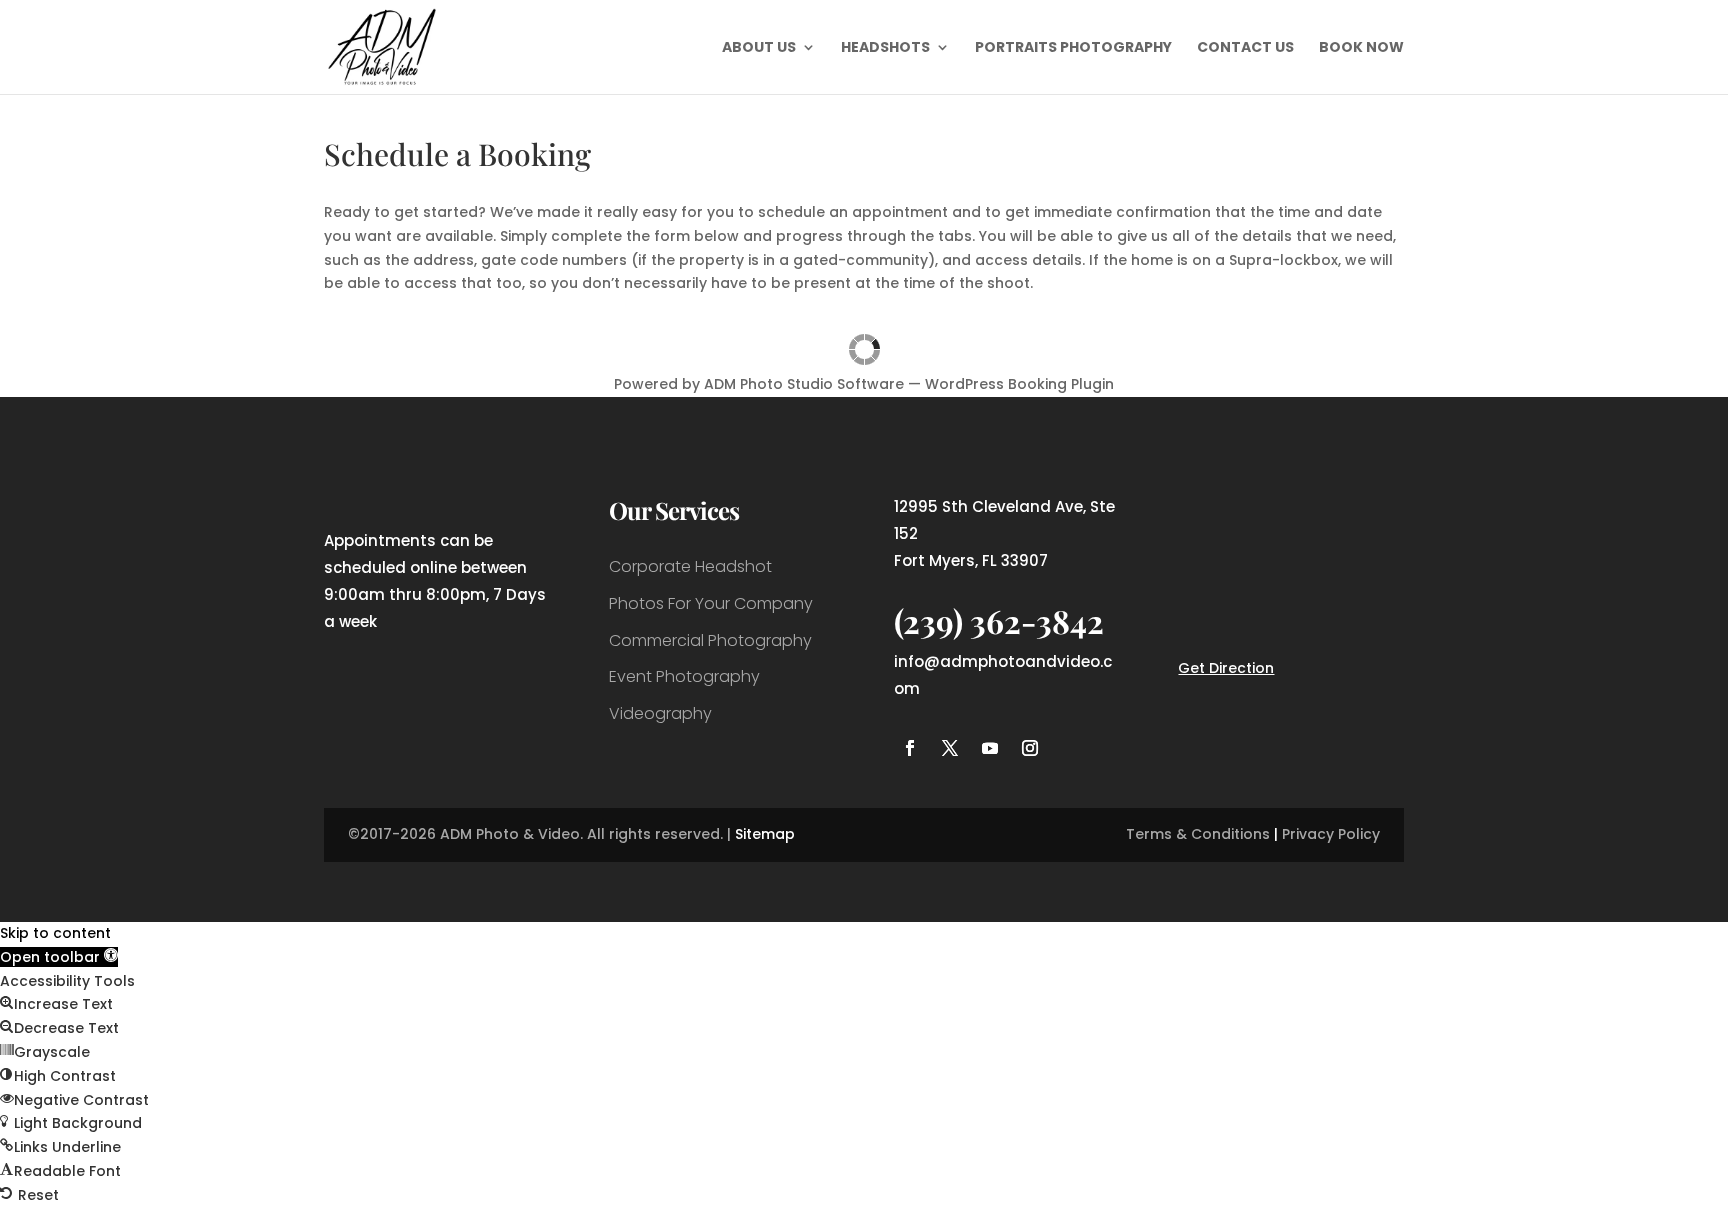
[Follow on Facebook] (910, 748)
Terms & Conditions (1198, 834)
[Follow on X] (950, 748)
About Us (759, 48)
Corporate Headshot (690, 566)
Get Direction (1226, 668)
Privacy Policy (1331, 834)
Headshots (885, 48)
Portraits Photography (1073, 48)
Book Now (1361, 48)
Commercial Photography (710, 640)
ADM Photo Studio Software (804, 384)
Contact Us (1245, 48)
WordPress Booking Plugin (1019, 384)
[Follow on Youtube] (990, 748)
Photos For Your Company (711, 603)
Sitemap (765, 834)
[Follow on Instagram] (1030, 748)
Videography (660, 713)
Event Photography (684, 676)
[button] (59, 957)
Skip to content (55, 933)
